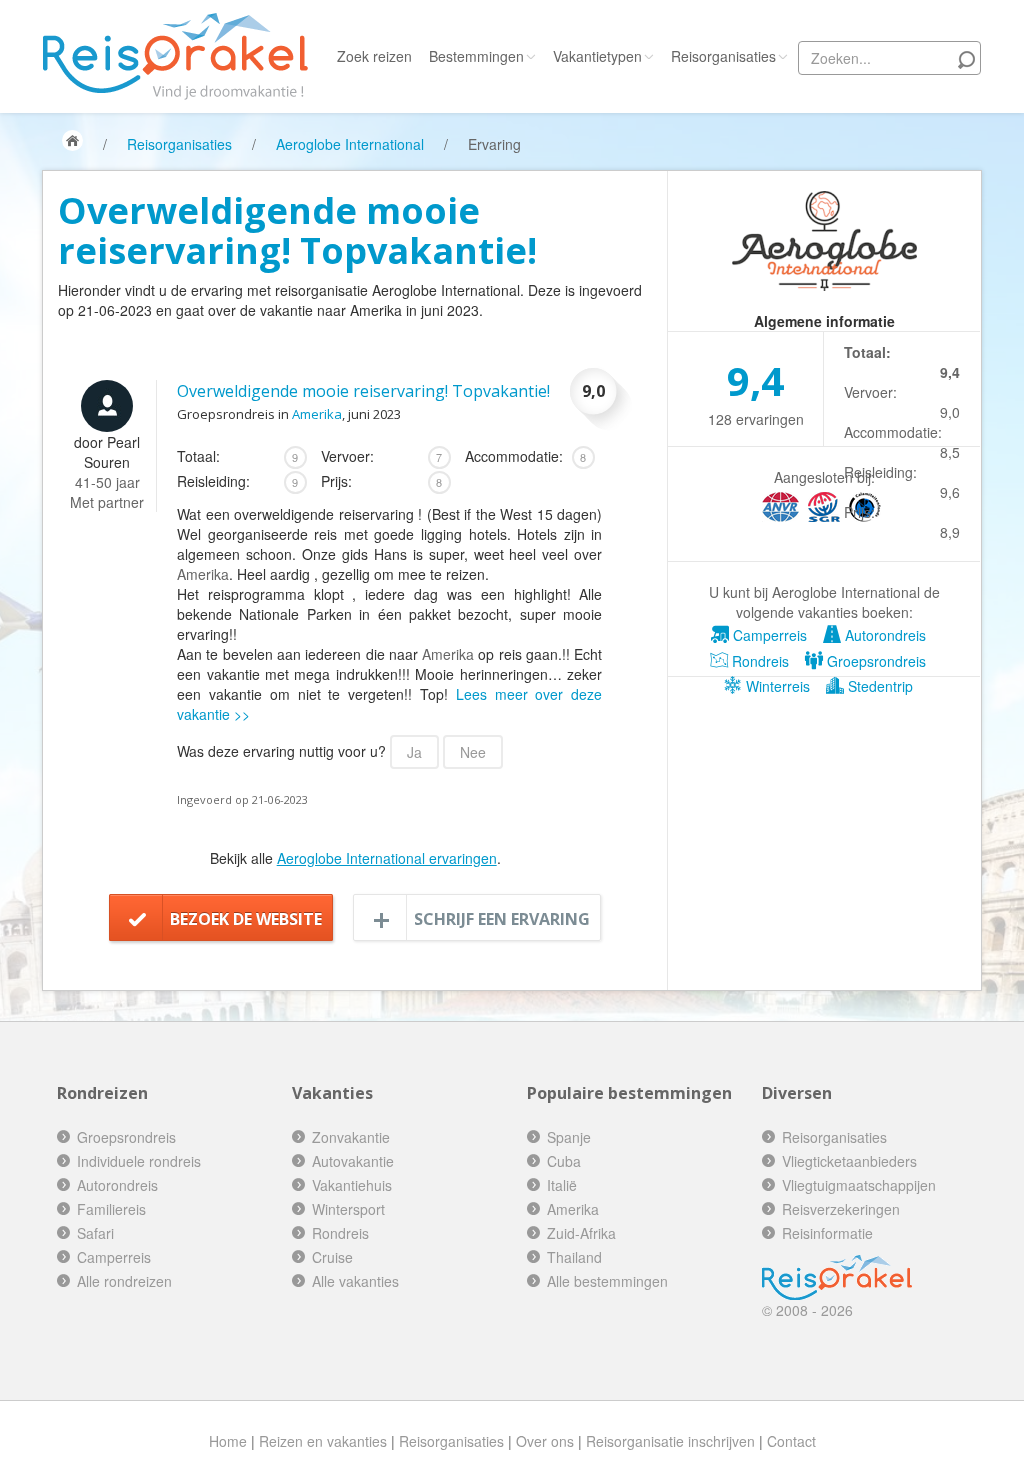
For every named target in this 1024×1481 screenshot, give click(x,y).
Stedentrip (878, 686)
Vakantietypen (597, 56)
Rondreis (758, 661)
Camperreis (768, 635)
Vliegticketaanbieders (849, 1161)
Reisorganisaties (723, 56)
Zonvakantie (351, 1137)
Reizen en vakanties (323, 1441)
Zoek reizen (374, 56)
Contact (791, 1441)
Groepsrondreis (874, 661)
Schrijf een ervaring (502, 919)
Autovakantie (353, 1161)
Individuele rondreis (139, 1161)
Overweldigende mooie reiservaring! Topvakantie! (363, 391)
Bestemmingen (476, 56)
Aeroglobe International (350, 144)
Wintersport (348, 1209)
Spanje (569, 1137)
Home (228, 1441)
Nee (473, 752)
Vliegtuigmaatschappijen (859, 1185)
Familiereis (111, 1209)
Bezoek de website (246, 919)
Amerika (317, 414)
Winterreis (776, 686)
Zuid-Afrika (581, 1233)
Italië (562, 1185)
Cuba (564, 1161)
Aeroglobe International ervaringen (387, 858)
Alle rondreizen (124, 1281)
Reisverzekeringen (841, 1209)
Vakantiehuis (352, 1185)
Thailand (574, 1257)
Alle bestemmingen (607, 1281)
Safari (95, 1233)
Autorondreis (883, 635)
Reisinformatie (827, 1233)
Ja (414, 752)
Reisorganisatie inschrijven (670, 1441)
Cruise (332, 1257)
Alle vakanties (355, 1281)
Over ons (545, 1441)
